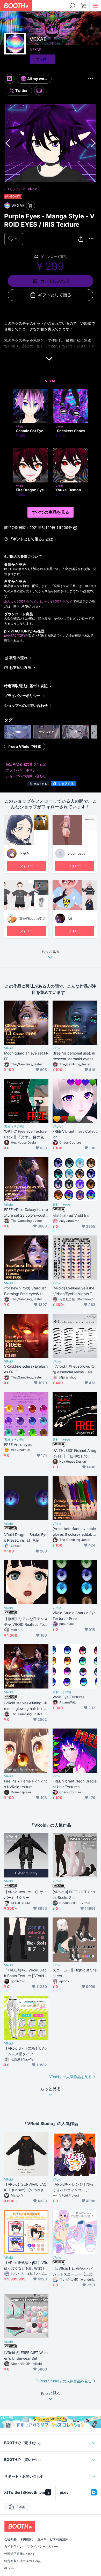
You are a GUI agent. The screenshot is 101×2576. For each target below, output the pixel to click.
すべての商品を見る (51, 512)
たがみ (24, 853)
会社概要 (10, 2539)
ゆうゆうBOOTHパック (57, 601)
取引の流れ (18, 658)
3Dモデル (12, 189)
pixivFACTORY (15, 635)
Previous (8, 143)
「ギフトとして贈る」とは (31, 539)
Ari (70, 918)
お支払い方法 (20, 667)
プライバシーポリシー (22, 696)
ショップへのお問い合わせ (26, 705)
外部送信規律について (20, 2554)
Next (93, 143)
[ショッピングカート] (84, 6)
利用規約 (27, 2539)
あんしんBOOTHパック (21, 601)
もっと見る (51, 951)
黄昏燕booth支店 (32, 918)
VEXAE (35, 50)
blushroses (77, 853)
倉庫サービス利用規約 (53, 2539)
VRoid (33, 189)
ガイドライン (13, 2547)
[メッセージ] (39, 91)
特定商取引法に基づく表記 (26, 686)
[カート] (30, 206)
